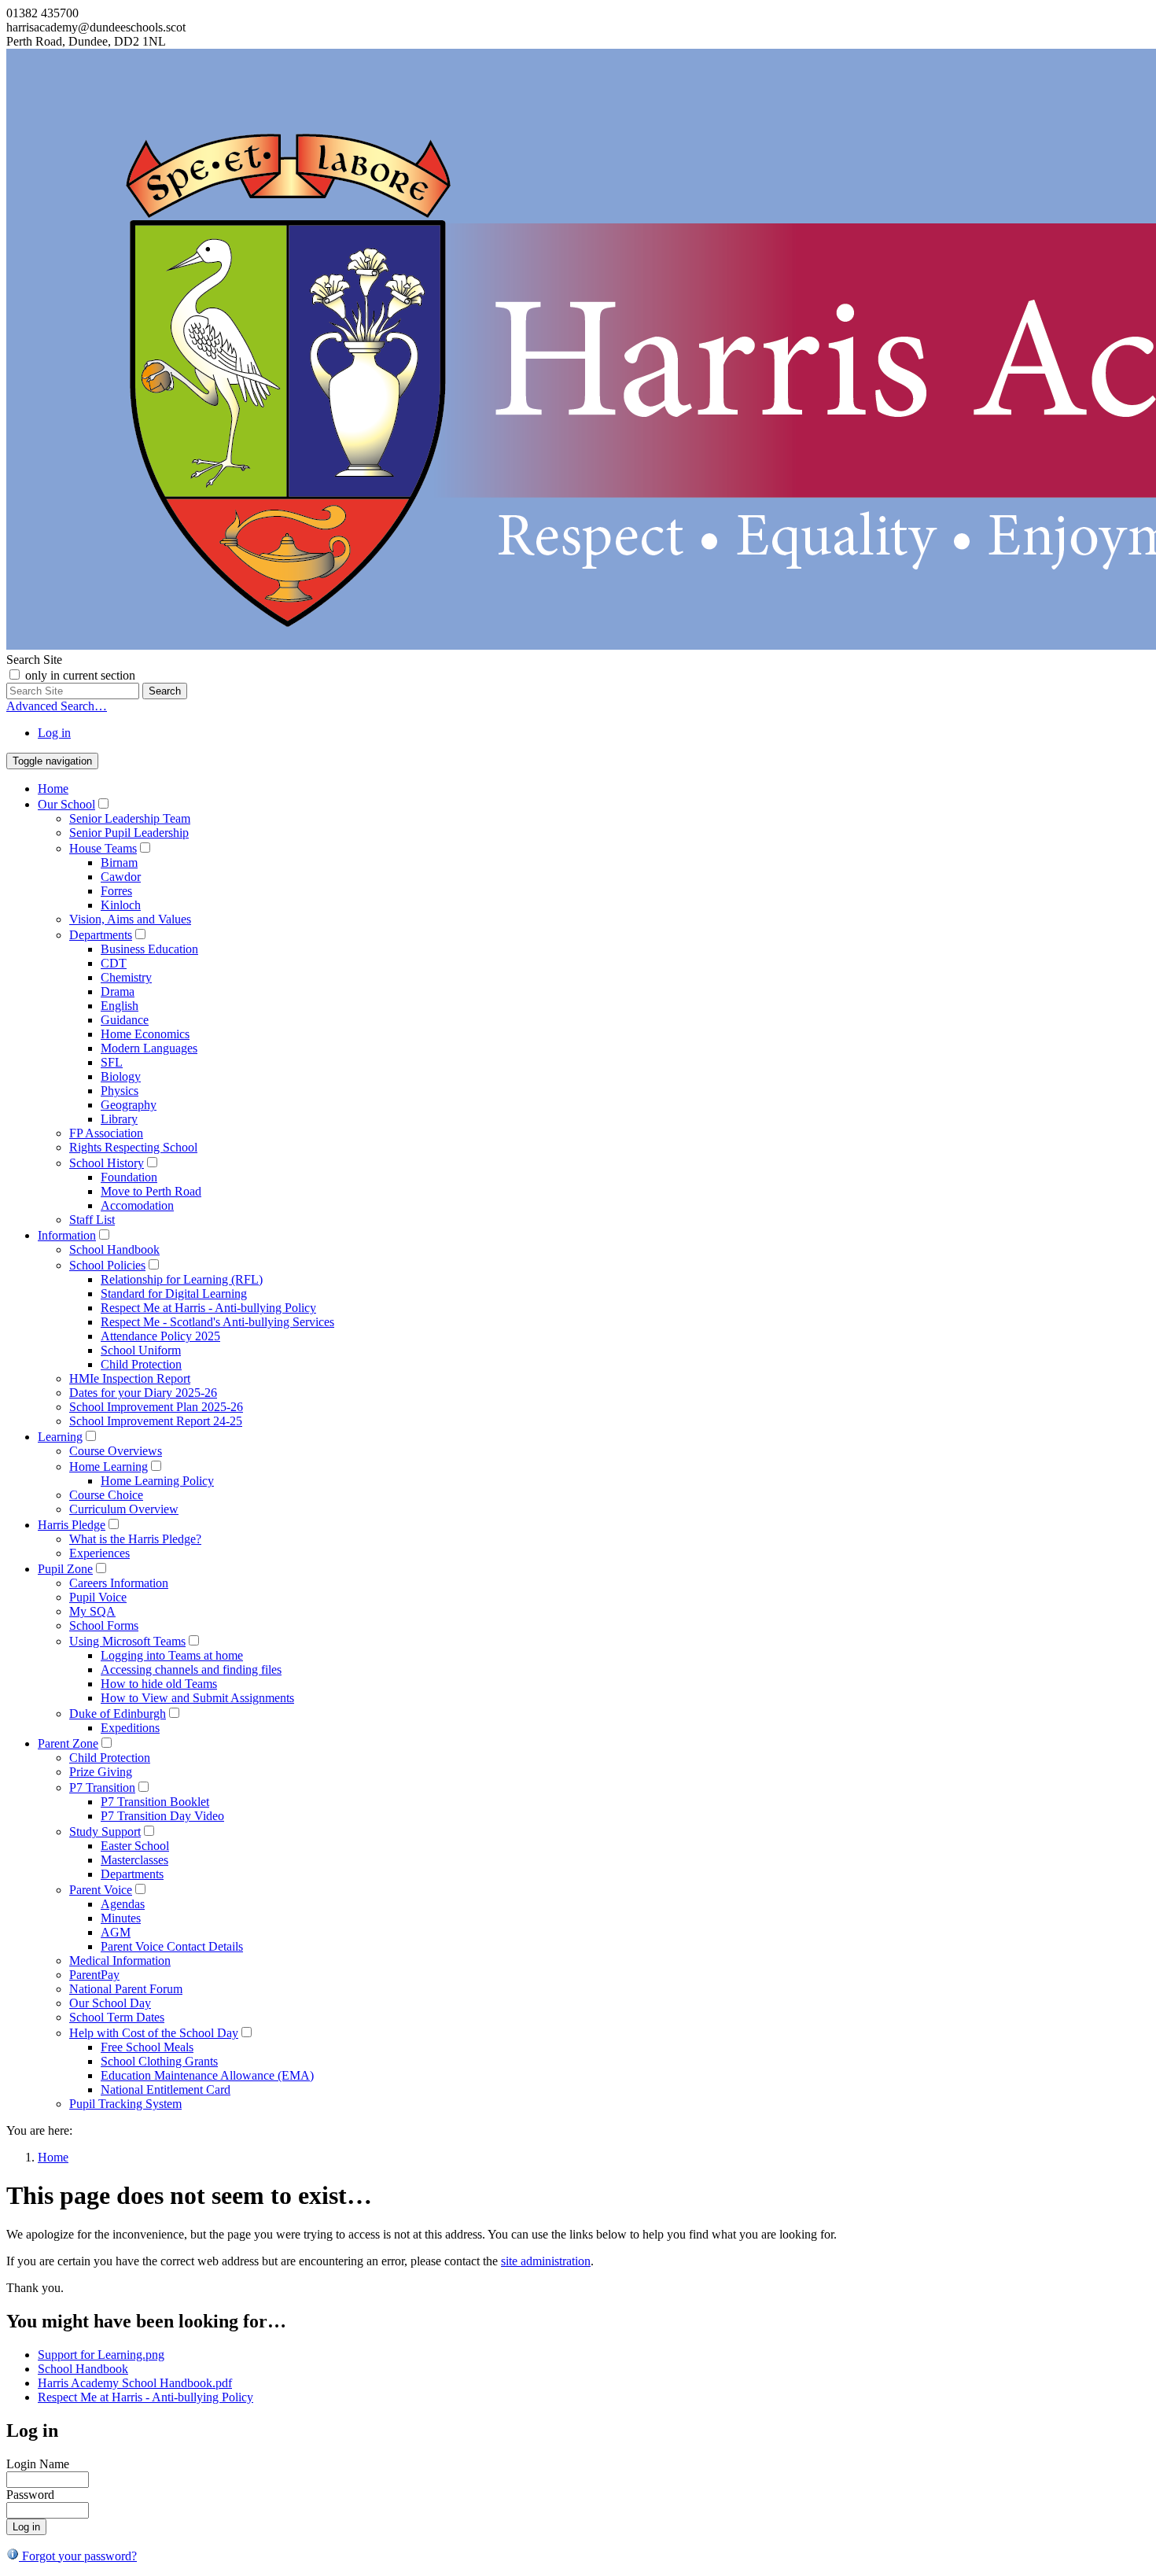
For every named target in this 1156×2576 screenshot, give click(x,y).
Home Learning (109, 1467)
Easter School (135, 1846)
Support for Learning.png (101, 2355)
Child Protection (141, 1364)
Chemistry (126, 977)
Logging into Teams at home (172, 1655)
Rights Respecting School (133, 1147)
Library (119, 1119)
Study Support (105, 1832)
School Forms (104, 1625)
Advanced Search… (57, 706)
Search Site (34, 660)
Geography (129, 1105)
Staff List (92, 1220)
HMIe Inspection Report (130, 1378)
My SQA (92, 1611)
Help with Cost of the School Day (154, 2033)
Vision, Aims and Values (130, 919)
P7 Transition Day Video (162, 1816)
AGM (116, 1932)
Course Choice (106, 1495)
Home (53, 789)
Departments (101, 935)
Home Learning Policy (157, 1481)
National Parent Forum (126, 1989)
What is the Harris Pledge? (135, 1539)
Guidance (125, 1020)
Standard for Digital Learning (174, 1294)
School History (107, 1163)
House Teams (103, 848)
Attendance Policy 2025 (160, 1336)
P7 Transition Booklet (155, 1802)
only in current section (80, 675)
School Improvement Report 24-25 (156, 1421)
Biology (121, 1076)
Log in (54, 733)
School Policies (107, 1265)
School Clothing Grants (159, 2061)
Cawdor (121, 877)
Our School (66, 804)
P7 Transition (102, 1787)
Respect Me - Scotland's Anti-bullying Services (217, 1322)
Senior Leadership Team (130, 818)
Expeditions (130, 1728)
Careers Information (119, 1583)
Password (30, 2495)
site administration (546, 2261)
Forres (116, 891)
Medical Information (120, 1961)
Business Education (149, 949)
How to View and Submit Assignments (197, 1698)
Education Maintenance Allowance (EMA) (207, 2075)
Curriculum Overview (124, 1509)
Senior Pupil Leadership (129, 833)
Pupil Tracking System (125, 2104)
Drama (118, 991)
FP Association (106, 1133)
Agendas (123, 1904)
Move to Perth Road (151, 1191)
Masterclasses (134, 1860)
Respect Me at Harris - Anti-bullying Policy (208, 1308)
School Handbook (114, 1249)
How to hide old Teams (159, 1684)
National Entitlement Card (166, 2090)
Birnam (119, 862)
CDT (114, 963)
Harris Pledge (72, 1525)
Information (67, 1235)
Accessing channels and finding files (191, 1669)
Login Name (38, 2464)
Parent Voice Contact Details (172, 1946)
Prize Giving (101, 1772)
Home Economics (145, 1034)
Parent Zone (68, 1743)
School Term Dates (117, 2017)
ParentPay (94, 1975)
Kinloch (121, 905)
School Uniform (141, 1350)
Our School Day (110, 2003)
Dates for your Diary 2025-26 (143, 1393)
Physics (120, 1091)
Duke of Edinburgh (118, 1714)
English (120, 1006)
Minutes (121, 1918)
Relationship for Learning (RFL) (182, 1279)
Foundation (129, 1177)
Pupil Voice (98, 1597)
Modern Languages (149, 1048)
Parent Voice (101, 1890)
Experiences (99, 1553)
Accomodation (137, 1205)
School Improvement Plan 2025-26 (156, 1407)
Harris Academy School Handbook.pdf (135, 2383)
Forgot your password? (78, 2556)
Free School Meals (147, 2047)
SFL (112, 1062)
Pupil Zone (65, 1569)
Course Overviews (116, 1451)
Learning (60, 1437)
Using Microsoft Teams (127, 1641)
